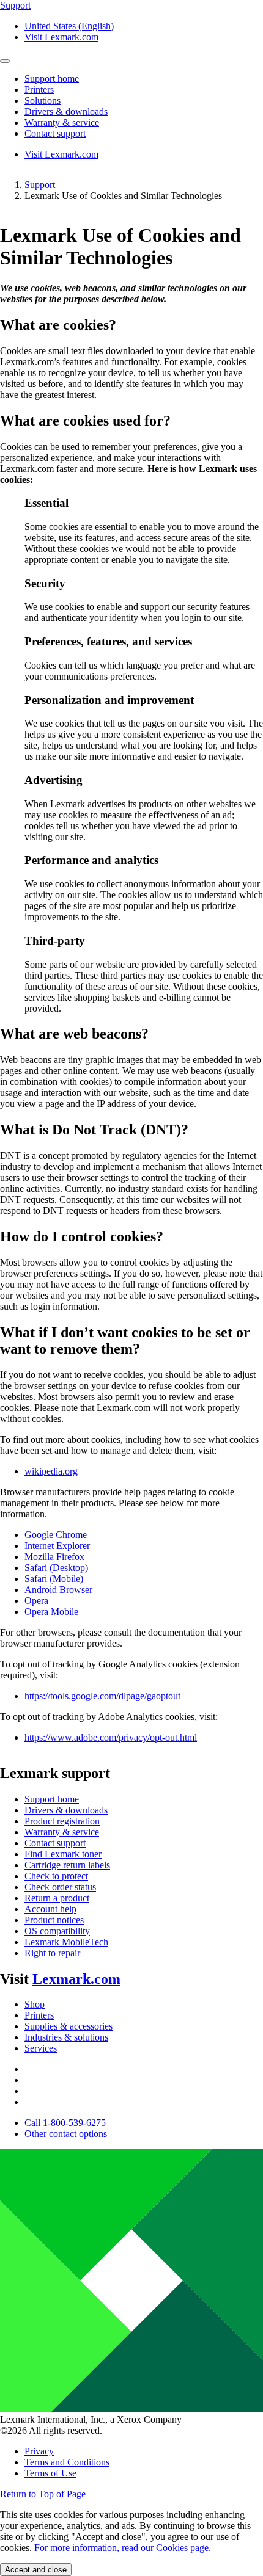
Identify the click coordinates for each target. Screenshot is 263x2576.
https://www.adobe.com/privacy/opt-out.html (111, 1737)
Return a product (57, 1898)
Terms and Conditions (67, 2462)
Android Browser (58, 1590)
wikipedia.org (51, 1471)
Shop (35, 2004)
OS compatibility (57, 1931)
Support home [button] (52, 78)
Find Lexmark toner (63, 1854)
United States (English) (69, 26)
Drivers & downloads (66, 1810)
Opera (36, 1601)
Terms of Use (50, 2473)
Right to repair (52, 1953)
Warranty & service (62, 1832)
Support (40, 185)
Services (41, 2048)
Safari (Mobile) (54, 1579)
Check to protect (56, 1876)
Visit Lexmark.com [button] (61, 37)
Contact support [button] (55, 133)
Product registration (62, 1821)
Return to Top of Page (43, 2494)
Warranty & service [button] (62, 122)
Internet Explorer (57, 1546)
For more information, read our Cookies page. (123, 2548)
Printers (39, 2015)
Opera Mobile (51, 1612)
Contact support (55, 1843)
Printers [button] (39, 89)
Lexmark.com (76, 1979)
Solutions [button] (43, 100)
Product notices (54, 1920)
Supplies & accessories (69, 2026)
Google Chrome (56, 1535)
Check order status (60, 1887)
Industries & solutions (66, 2037)
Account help (50, 1909)
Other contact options (66, 2134)
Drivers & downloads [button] (66, 111)
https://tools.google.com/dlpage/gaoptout (102, 1696)
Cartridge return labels (67, 1865)
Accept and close (36, 2570)
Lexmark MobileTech (66, 1942)
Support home (52, 1799)
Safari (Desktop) (56, 1568)
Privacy (39, 2451)
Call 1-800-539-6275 (65, 2123)
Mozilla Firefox (54, 1557)
